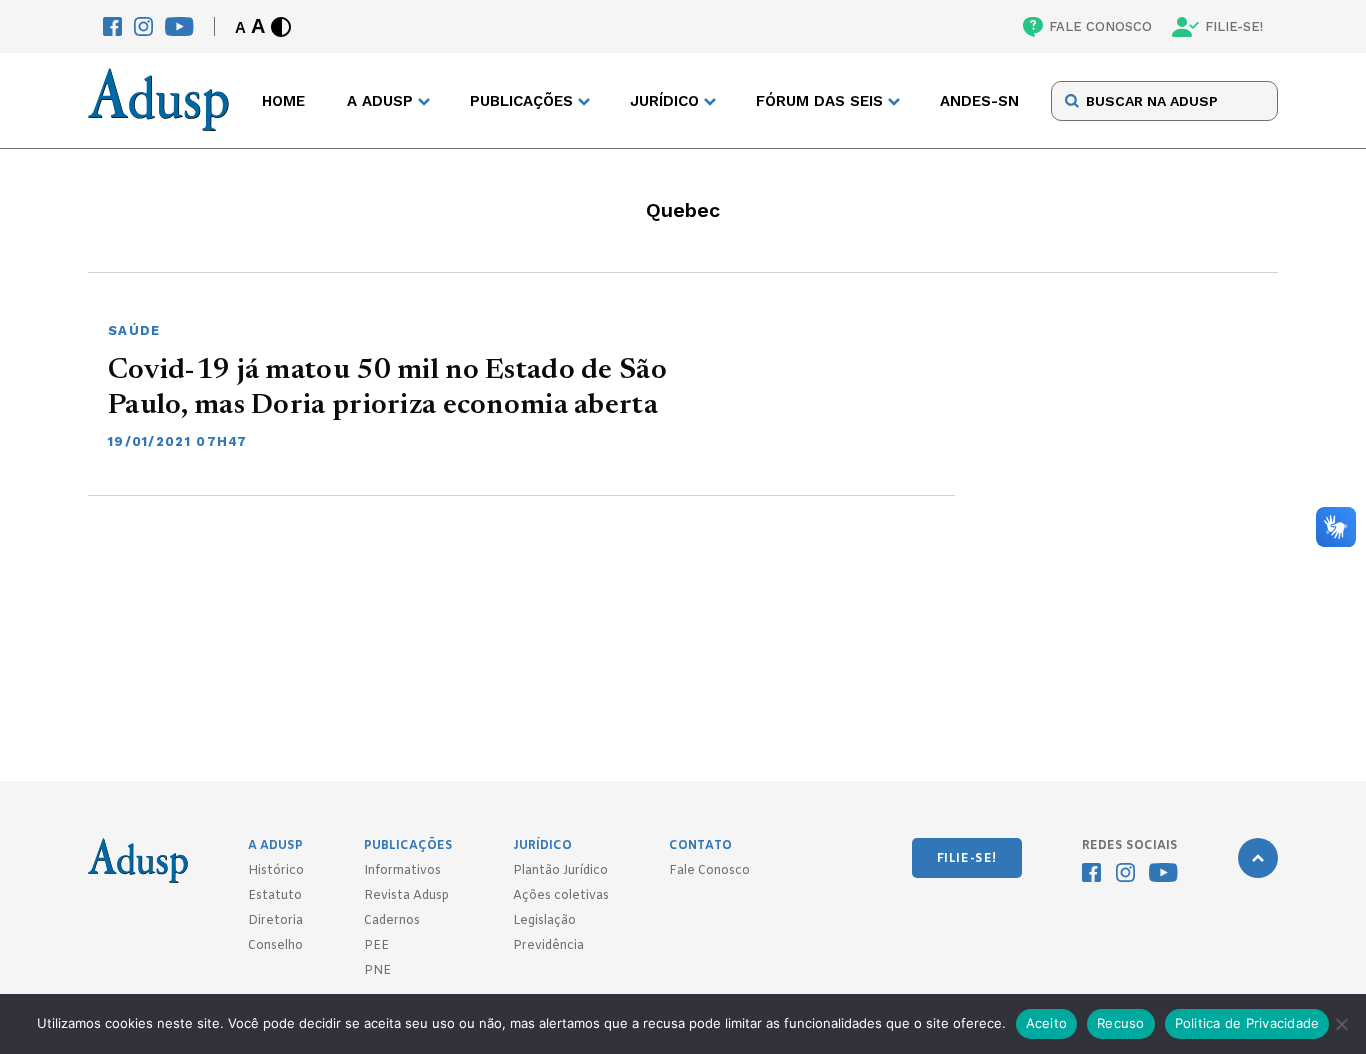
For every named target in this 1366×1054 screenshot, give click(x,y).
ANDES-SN (979, 101)
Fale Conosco (709, 871)
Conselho (275, 946)
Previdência (548, 946)
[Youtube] (179, 26)
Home (283, 101)
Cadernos (392, 921)
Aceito (1047, 1023)
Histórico (276, 871)
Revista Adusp (406, 896)
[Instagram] (143, 26)
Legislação (544, 921)
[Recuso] (1341, 1024)
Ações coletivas (561, 896)
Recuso (1121, 1023)
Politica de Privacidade (1247, 1023)
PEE (376, 946)
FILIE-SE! (1234, 26)
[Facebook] (112, 26)
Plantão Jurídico (560, 871)
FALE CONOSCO (1100, 26)
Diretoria (275, 921)
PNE (377, 971)
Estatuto (275, 896)
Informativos (402, 871)
